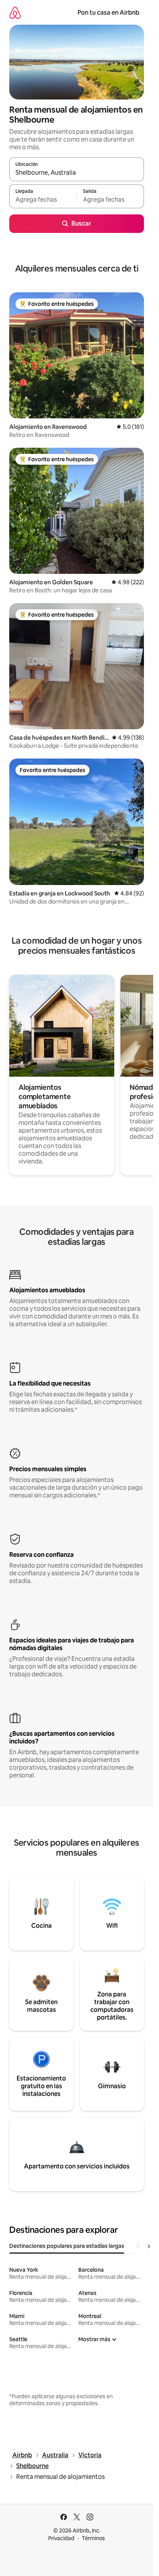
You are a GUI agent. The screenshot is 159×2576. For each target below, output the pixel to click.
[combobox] (77, 173)
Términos (93, 2538)
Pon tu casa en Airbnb (108, 13)
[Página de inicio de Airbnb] (15, 13)
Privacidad (61, 2538)
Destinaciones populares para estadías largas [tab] (67, 2246)
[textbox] (43, 200)
